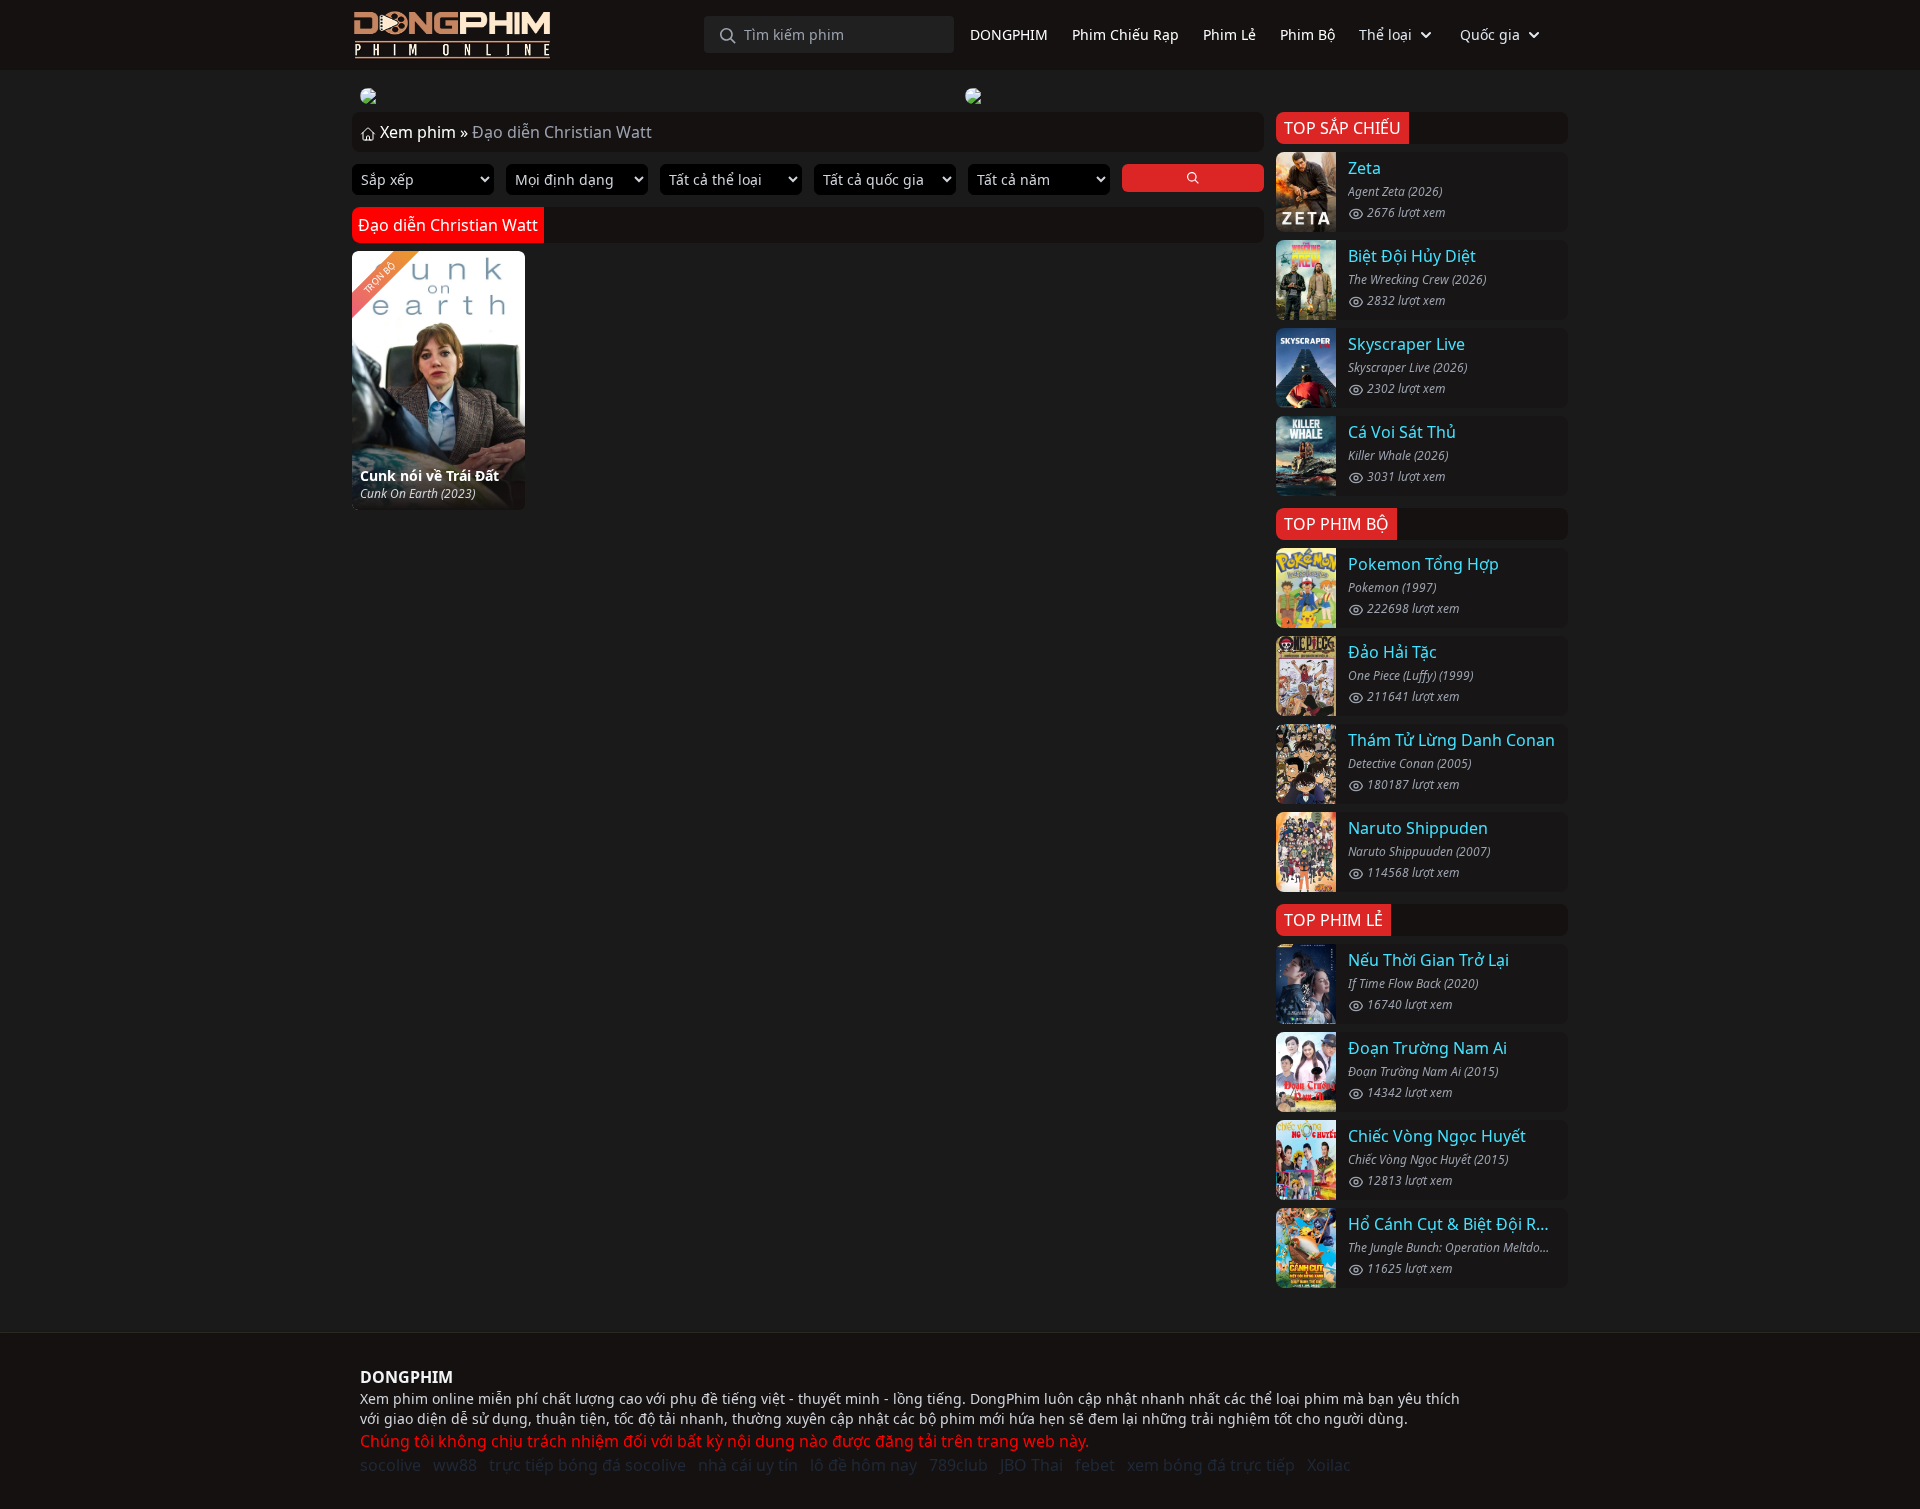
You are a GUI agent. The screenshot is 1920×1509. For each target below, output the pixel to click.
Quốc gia (1490, 34)
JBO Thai (1031, 1465)
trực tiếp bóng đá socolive (587, 1465)
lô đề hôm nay (863, 1465)
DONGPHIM (406, 1377)
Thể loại (1385, 34)
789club (958, 1465)
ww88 (455, 1465)
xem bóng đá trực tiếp (1211, 1465)
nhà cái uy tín (748, 1465)
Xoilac (1329, 1465)
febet (1095, 1465)
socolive (390, 1465)
